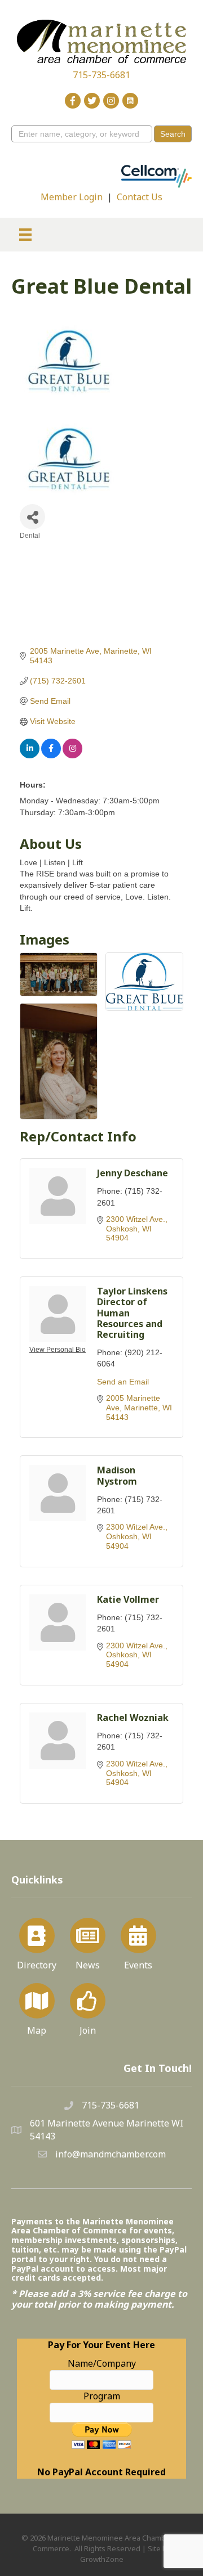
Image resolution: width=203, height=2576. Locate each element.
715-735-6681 (101, 75)
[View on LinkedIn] (30, 756)
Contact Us (140, 197)
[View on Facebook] (51, 756)
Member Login (72, 197)
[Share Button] (32, 517)
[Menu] (25, 235)
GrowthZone (102, 2559)
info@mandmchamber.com (111, 2154)
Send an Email (123, 1382)
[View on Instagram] (72, 756)
